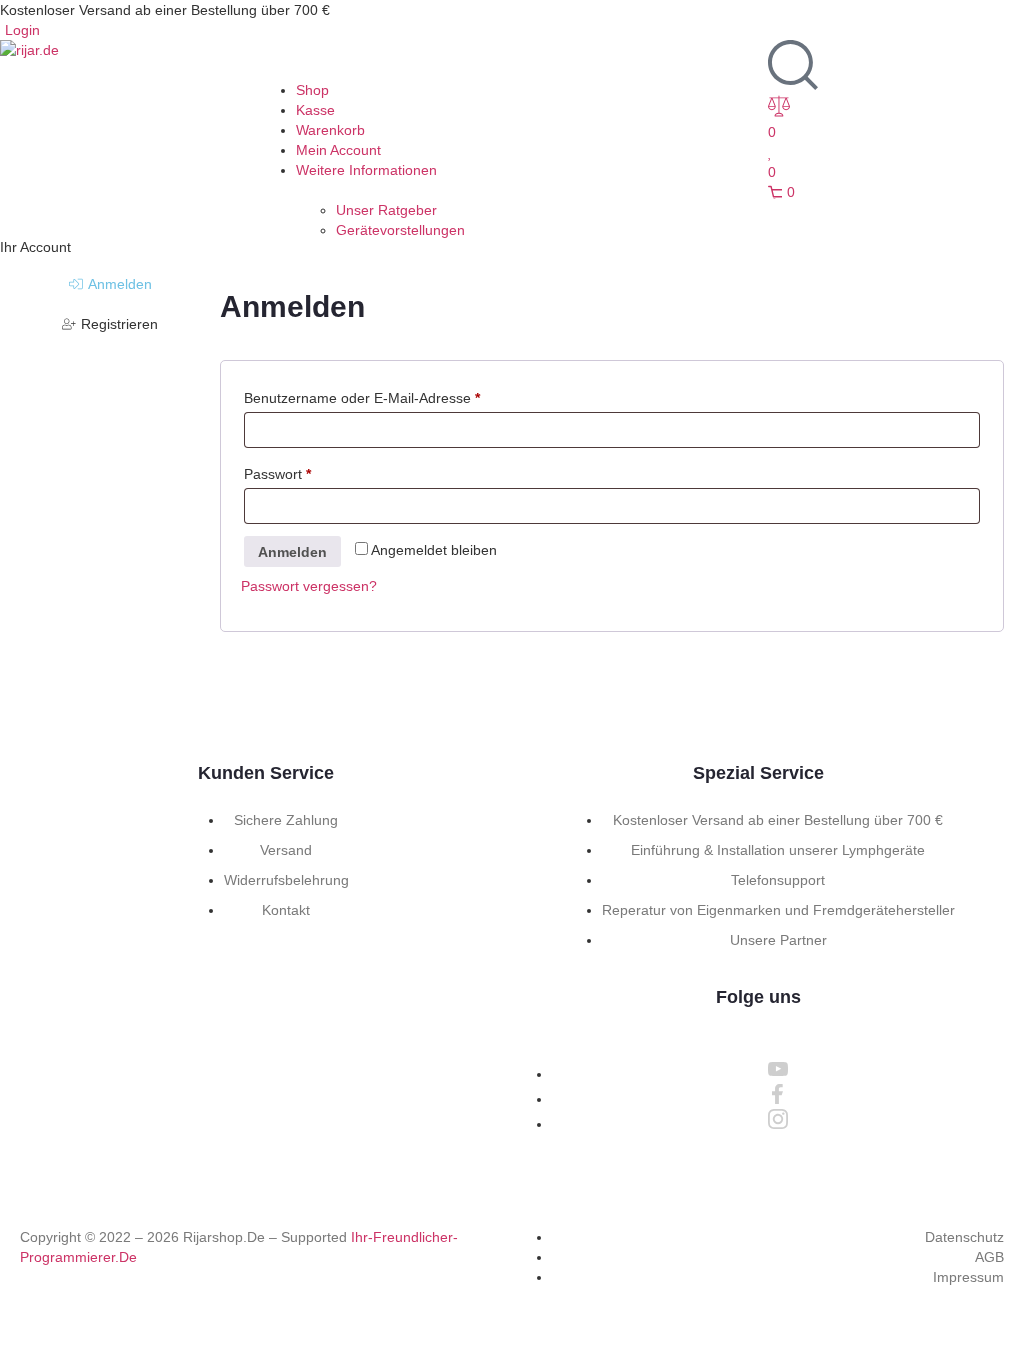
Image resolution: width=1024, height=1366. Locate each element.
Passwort (277, 474)
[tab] (110, 284)
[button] (512, 60)
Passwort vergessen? (309, 586)
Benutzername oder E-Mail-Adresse (362, 398)
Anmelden (292, 552)
